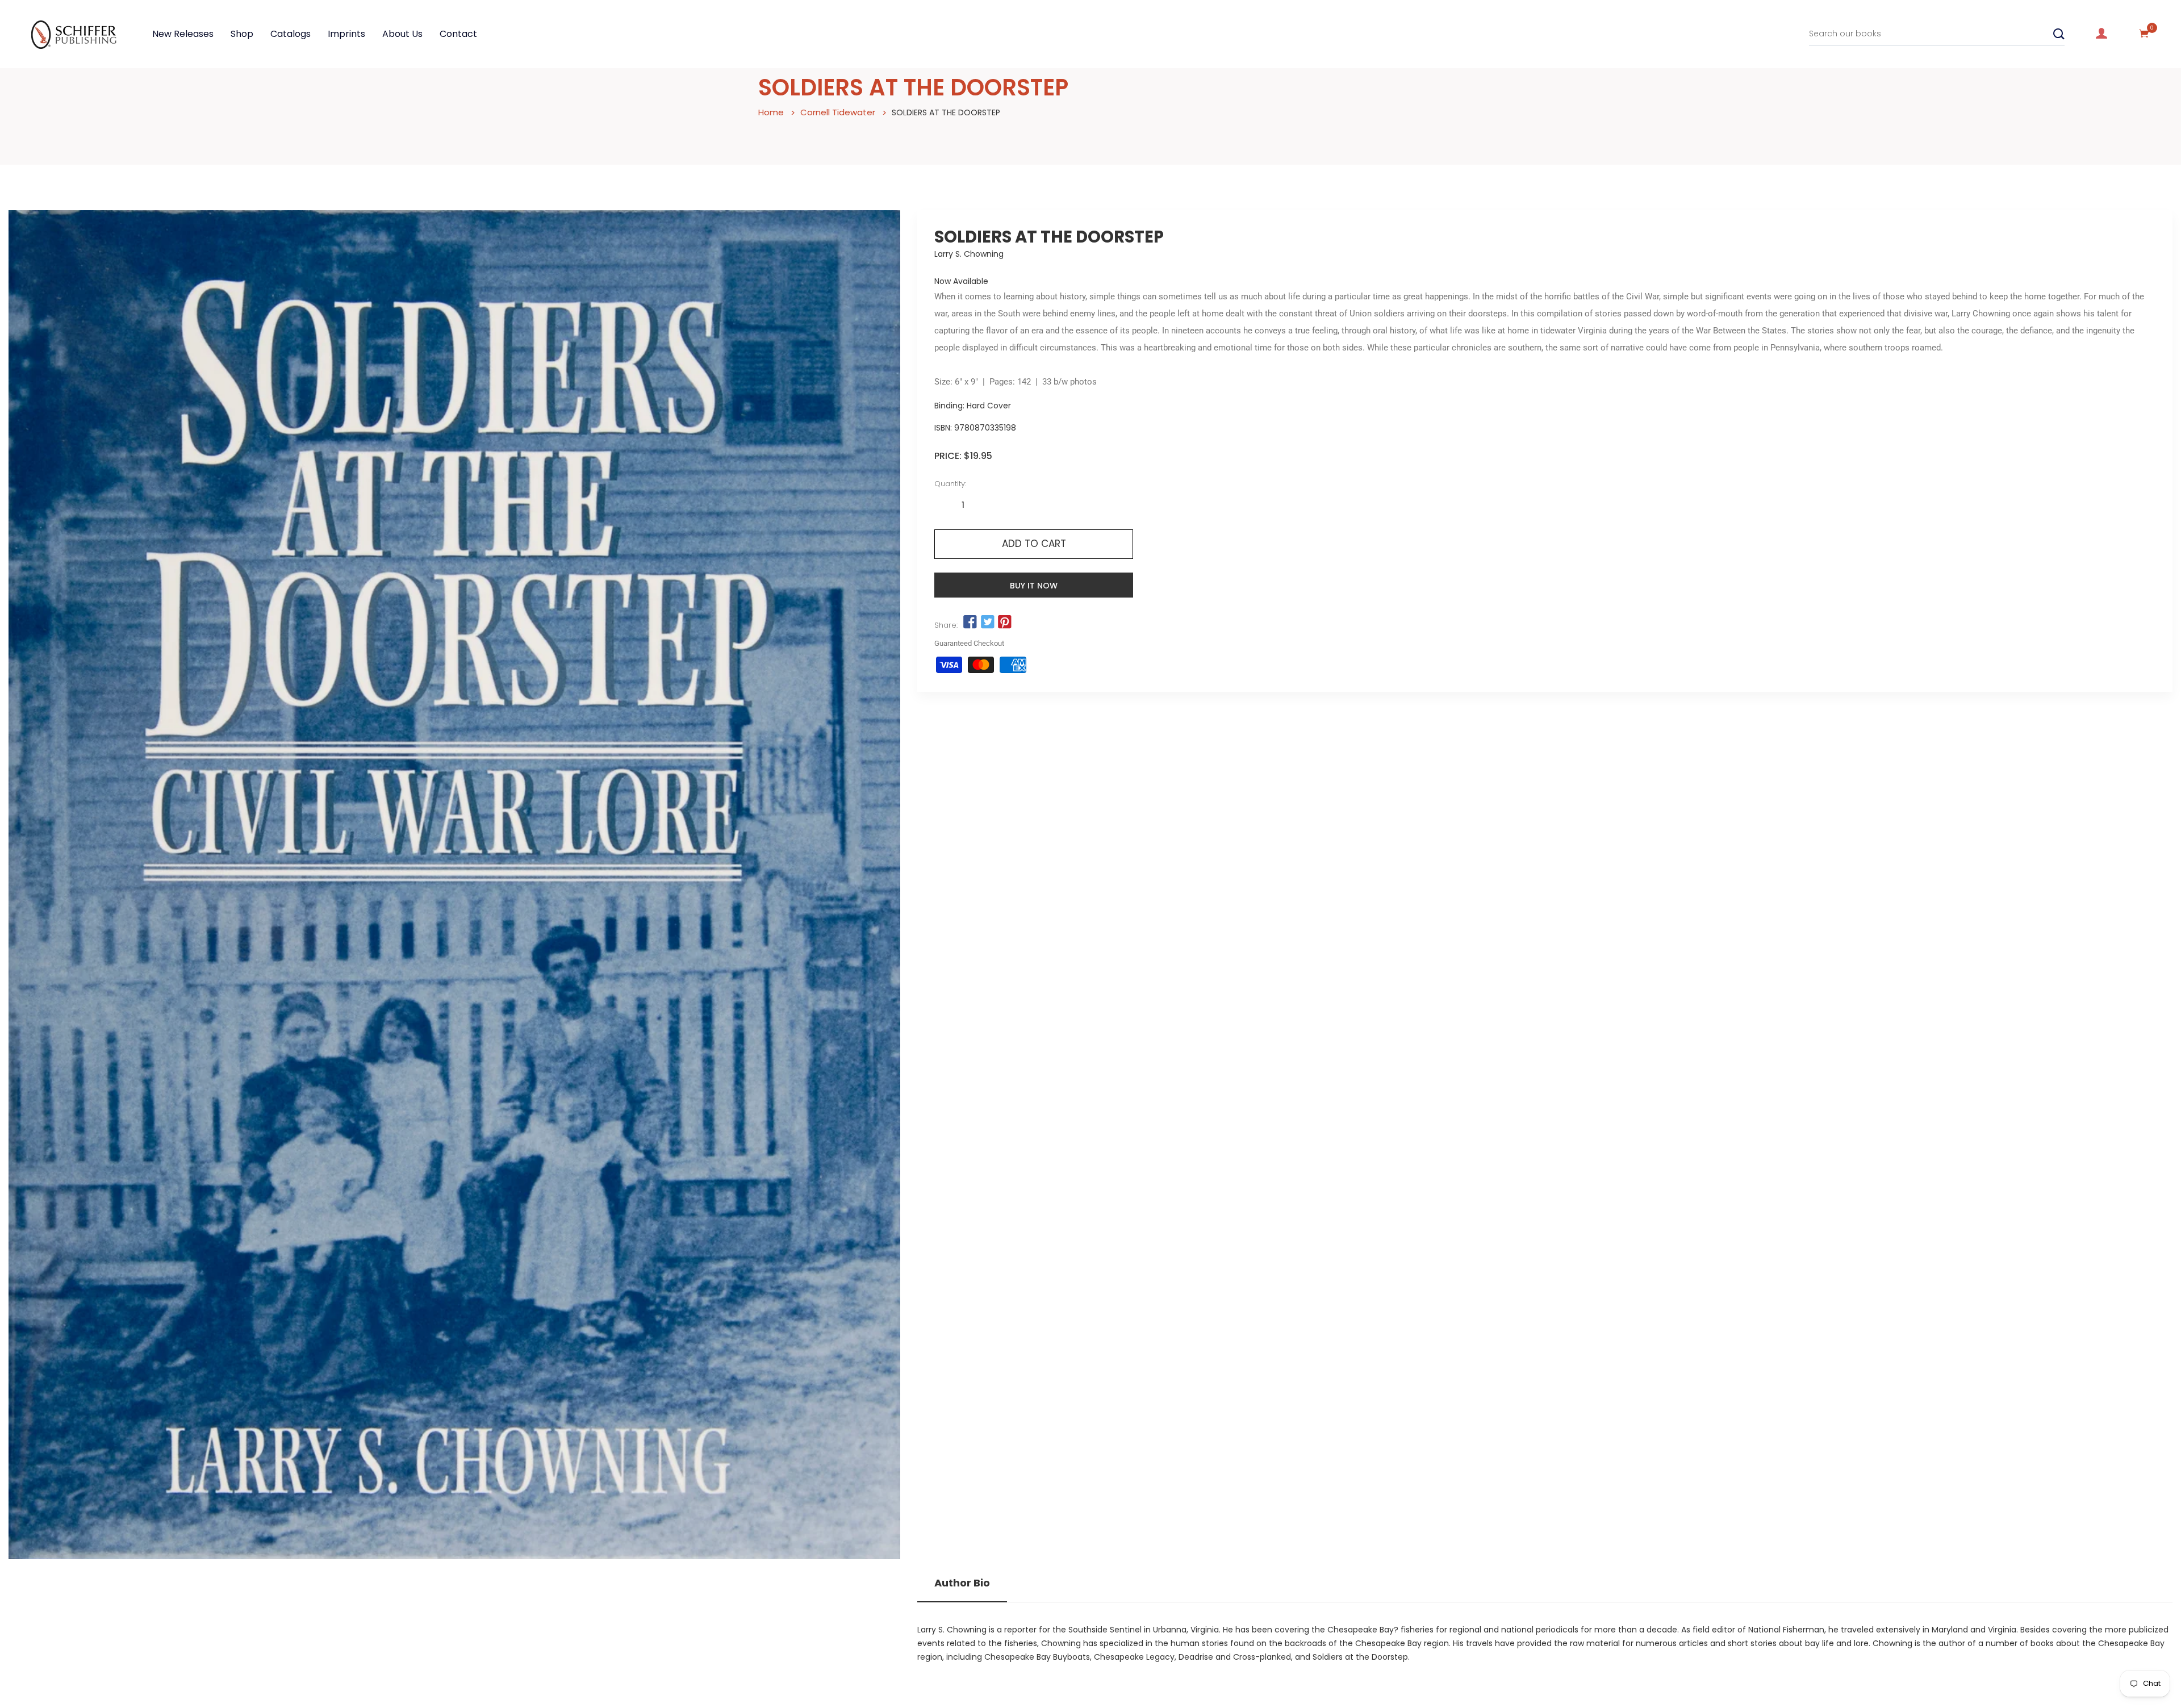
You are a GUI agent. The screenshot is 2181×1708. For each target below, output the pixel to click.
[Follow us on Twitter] (987, 623)
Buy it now (1034, 586)
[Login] (2101, 34)
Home (771, 112)
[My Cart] (2144, 34)
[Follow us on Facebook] (970, 623)
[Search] (2059, 34)
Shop (242, 34)
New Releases (183, 34)
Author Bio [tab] (962, 1583)
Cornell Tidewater (838, 112)
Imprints (346, 34)
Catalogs (291, 34)
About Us (402, 34)
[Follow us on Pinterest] (1005, 623)
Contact (458, 34)
